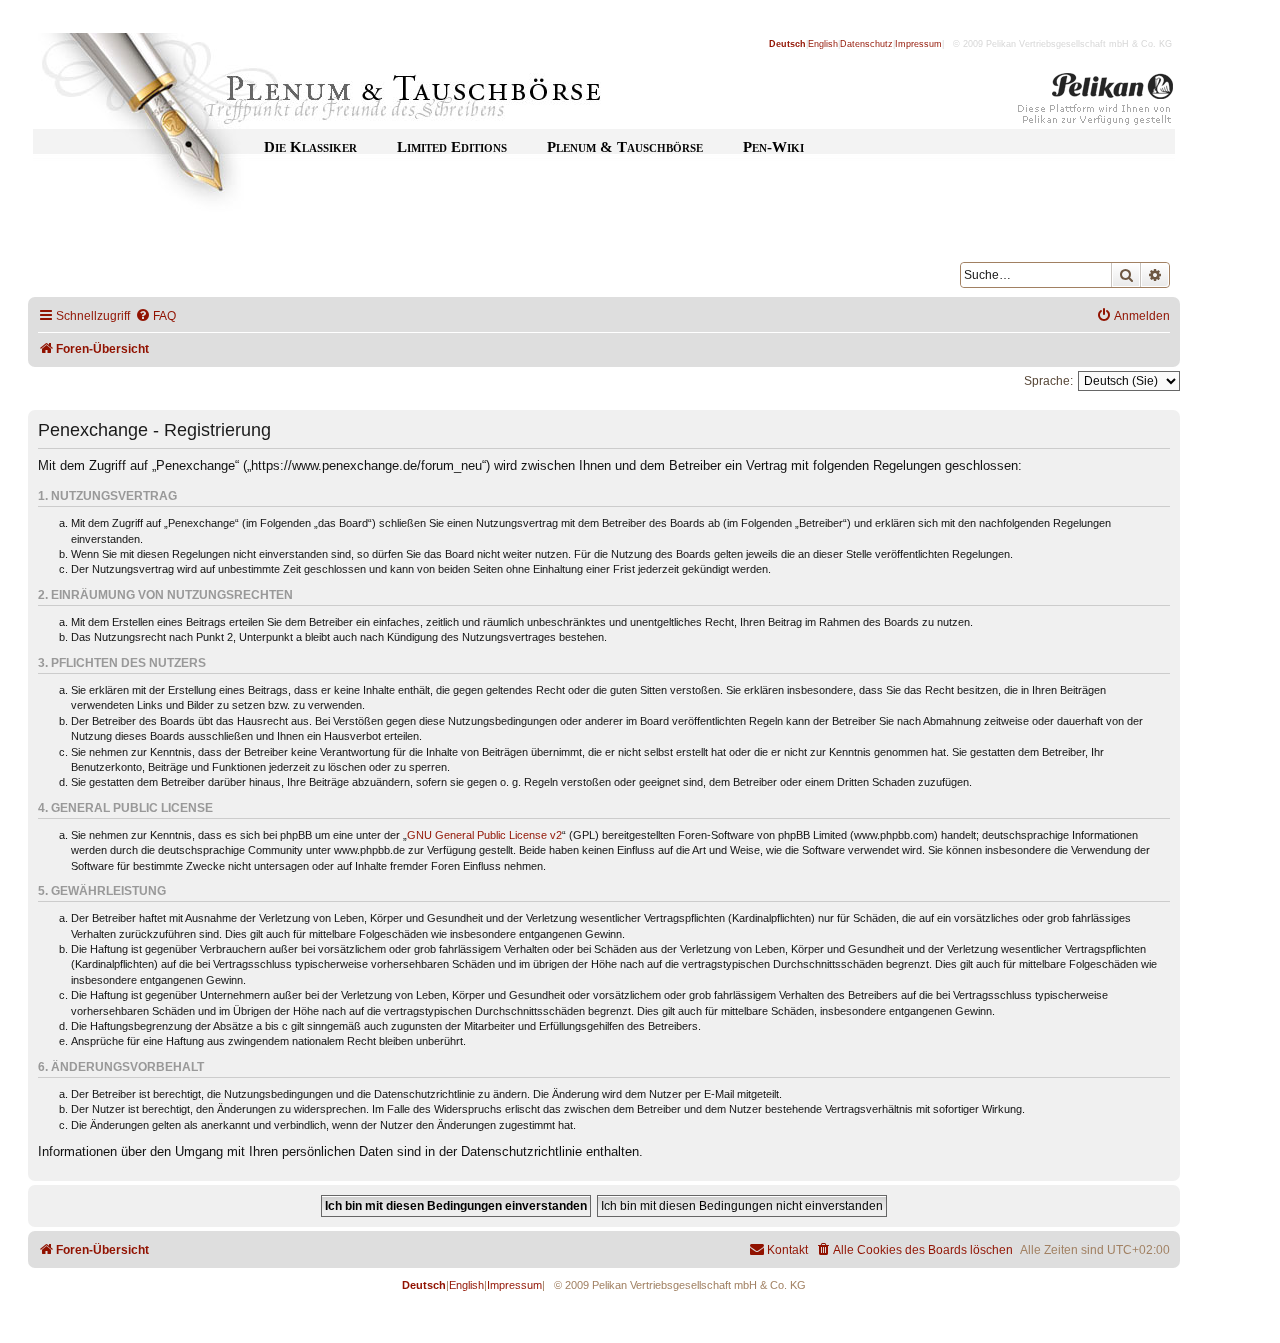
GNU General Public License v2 (484, 835)
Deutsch (787, 44)
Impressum (918, 44)
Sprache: (1048, 381)
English (823, 44)
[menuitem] (155, 316)
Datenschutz (866, 44)
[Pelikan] (1096, 103)
